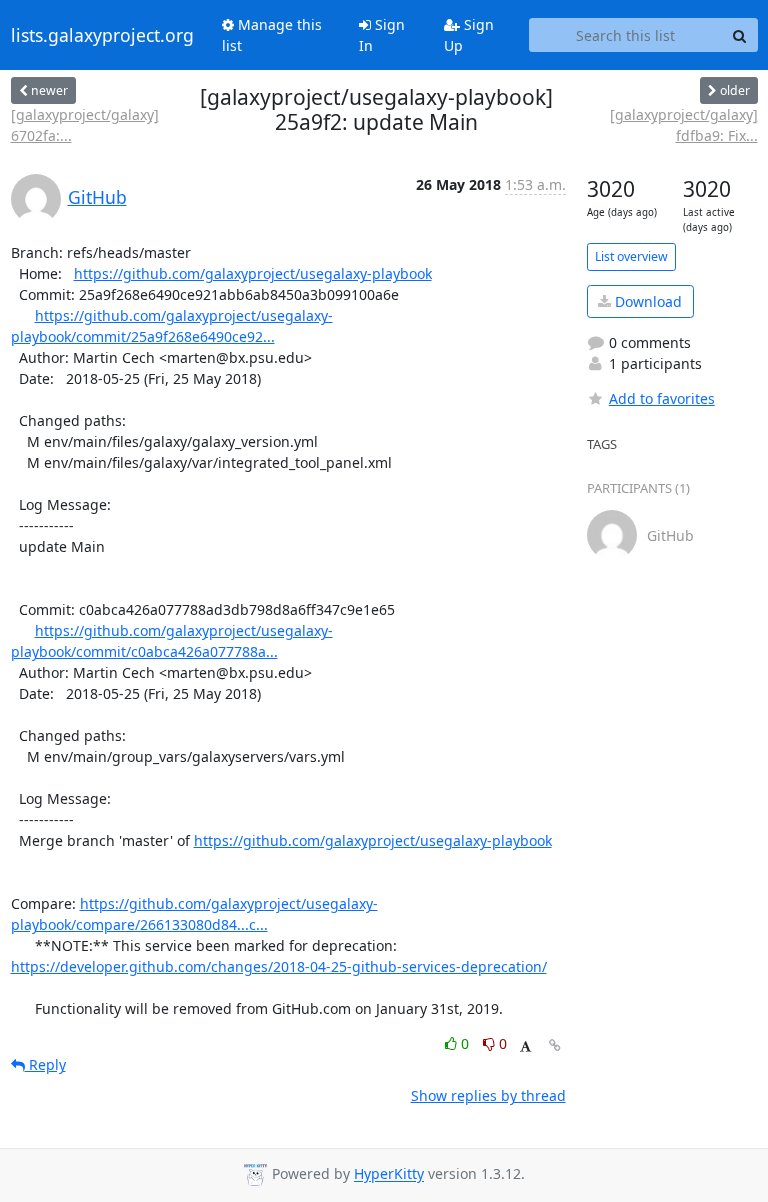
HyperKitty (389, 1174)
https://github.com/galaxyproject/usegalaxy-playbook (253, 273)
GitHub (97, 197)
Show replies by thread (488, 1095)
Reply (45, 1064)
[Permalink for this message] (555, 1045)
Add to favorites (662, 398)
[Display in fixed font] (525, 1046)
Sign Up (469, 35)
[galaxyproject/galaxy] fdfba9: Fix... (683, 125)
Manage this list (272, 35)
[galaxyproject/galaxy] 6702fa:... (85, 125)
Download (646, 301)
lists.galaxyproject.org (102, 35)
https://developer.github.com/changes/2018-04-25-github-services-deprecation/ (279, 966)
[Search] (740, 35)
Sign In (382, 35)
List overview (631, 256)
